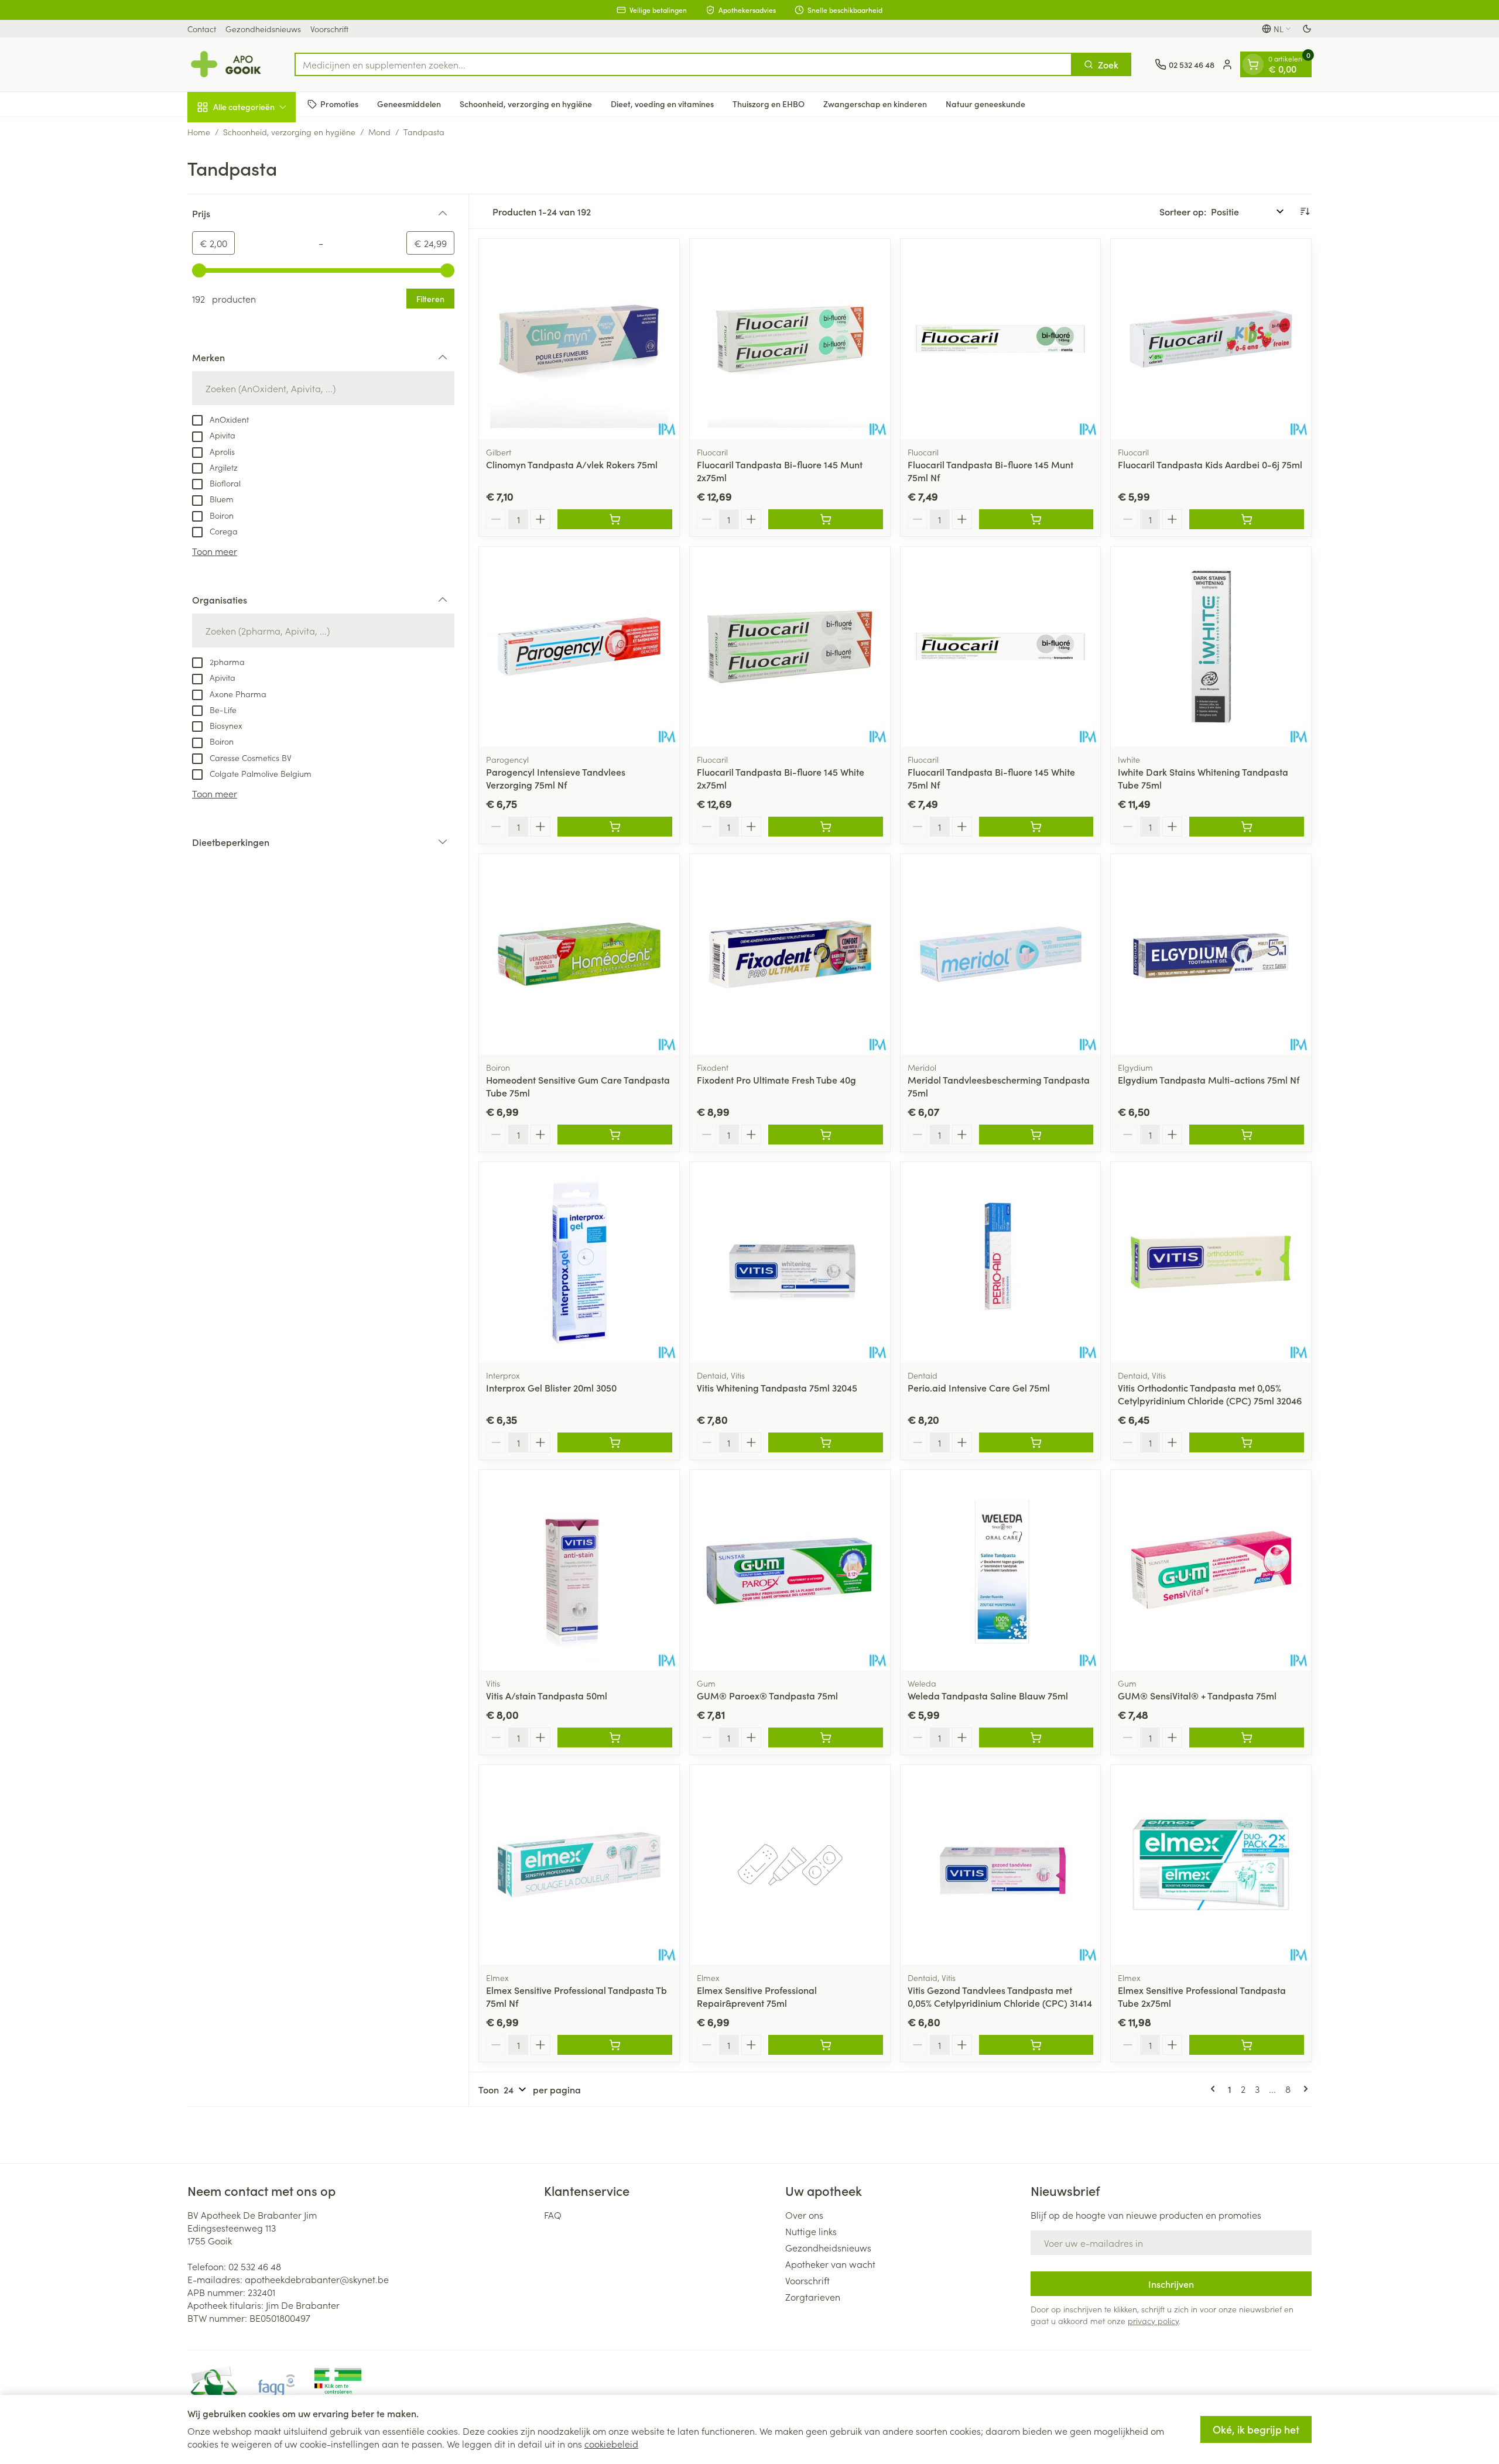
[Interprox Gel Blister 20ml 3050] (579, 1262)
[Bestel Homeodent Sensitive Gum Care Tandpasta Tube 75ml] (615, 1135)
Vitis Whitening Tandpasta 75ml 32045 (777, 1387)
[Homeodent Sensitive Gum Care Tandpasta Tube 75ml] (579, 954)
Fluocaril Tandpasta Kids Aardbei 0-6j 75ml (1210, 464)
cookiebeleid (611, 2444)
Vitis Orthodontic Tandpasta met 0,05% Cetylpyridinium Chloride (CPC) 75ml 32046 (1210, 1394)
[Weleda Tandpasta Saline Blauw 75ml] (1001, 1570)
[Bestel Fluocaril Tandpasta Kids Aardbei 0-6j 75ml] (1247, 519)
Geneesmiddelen (409, 104)
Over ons (804, 2215)
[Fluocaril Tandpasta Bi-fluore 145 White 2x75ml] (790, 647)
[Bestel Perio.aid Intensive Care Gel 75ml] (1036, 1442)
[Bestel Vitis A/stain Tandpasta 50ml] (615, 1738)
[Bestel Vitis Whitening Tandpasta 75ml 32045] (826, 1442)
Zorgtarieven (813, 2297)
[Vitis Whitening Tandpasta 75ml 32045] (790, 1262)
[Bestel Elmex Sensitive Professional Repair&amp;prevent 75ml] (826, 2045)
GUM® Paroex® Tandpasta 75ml (767, 1695)
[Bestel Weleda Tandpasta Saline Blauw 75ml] (1036, 1738)
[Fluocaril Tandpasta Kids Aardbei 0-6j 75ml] (1211, 339)
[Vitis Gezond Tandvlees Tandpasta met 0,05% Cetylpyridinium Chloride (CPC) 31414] (1001, 1865)
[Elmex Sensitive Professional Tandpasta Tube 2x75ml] (1211, 1865)
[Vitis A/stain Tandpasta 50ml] (579, 1570)
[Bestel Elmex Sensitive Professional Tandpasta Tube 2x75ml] (1247, 2045)
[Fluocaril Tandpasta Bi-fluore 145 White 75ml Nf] (1001, 647)
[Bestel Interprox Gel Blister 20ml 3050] (615, 1442)
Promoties (339, 104)
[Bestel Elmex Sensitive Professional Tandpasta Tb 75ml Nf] (615, 2045)
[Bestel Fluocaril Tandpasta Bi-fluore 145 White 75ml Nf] (1036, 827)
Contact (202, 29)
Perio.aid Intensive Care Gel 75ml (979, 1387)
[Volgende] (1303, 2089)
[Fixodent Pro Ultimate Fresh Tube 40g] (790, 954)
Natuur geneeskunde (985, 104)
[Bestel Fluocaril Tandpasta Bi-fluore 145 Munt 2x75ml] (826, 519)
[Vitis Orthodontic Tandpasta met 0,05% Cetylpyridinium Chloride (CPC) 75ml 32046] (1211, 1262)
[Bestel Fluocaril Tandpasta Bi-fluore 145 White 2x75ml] (826, 827)
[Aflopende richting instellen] (1305, 211)
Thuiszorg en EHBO (769, 104)
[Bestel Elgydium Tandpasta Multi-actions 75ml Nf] (1247, 1135)
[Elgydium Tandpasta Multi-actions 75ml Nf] (1211, 954)
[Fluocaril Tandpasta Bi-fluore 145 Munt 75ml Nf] (1001, 339)
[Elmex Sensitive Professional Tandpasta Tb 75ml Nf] (579, 1865)
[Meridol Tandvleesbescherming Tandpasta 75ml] (1001, 954)
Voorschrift (329, 29)
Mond (379, 132)
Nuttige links (811, 2231)
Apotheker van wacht (830, 2264)
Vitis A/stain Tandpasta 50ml (547, 1695)
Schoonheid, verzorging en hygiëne (526, 104)
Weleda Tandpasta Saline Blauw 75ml (988, 1695)
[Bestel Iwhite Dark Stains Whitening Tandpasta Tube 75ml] (1247, 827)
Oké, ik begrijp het (1256, 2429)
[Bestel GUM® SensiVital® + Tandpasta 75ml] (1247, 1738)
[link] (1215, 2089)
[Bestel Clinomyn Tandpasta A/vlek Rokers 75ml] (615, 519)
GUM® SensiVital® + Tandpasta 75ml (1197, 1695)
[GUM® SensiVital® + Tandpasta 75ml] (1211, 1570)
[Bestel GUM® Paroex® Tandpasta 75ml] (826, 1738)
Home (199, 132)
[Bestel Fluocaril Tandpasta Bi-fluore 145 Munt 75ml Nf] (1036, 519)
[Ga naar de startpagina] (229, 64)
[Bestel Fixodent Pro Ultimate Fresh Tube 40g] (826, 1135)
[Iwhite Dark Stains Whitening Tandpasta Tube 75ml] (1211, 647)
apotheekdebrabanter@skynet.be (317, 2279)
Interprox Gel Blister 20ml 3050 (551, 1387)
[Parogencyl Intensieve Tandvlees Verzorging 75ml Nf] (579, 647)
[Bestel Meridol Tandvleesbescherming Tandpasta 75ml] (1036, 1135)
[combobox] (683, 64)
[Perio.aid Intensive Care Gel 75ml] (1001, 1262)
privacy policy (1153, 2321)
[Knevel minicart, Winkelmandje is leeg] (1253, 64)
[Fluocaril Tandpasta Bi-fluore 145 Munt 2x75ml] (790, 339)
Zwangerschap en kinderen (875, 104)
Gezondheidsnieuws (263, 29)
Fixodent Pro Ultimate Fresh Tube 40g (776, 1080)
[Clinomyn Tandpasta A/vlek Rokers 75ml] (579, 339)
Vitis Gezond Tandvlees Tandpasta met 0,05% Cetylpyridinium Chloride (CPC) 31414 (1000, 1996)
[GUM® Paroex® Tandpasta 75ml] (790, 1570)
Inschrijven (1171, 2284)
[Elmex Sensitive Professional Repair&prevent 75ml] (790, 1865)
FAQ (553, 2215)
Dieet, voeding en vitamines (662, 104)
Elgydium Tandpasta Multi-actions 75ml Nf (1209, 1080)
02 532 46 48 (255, 2266)
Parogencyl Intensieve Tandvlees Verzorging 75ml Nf (556, 778)
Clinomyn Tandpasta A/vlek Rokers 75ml (572, 464)
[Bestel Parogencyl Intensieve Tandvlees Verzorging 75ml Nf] (615, 827)
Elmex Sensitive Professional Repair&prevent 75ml (757, 1996)
